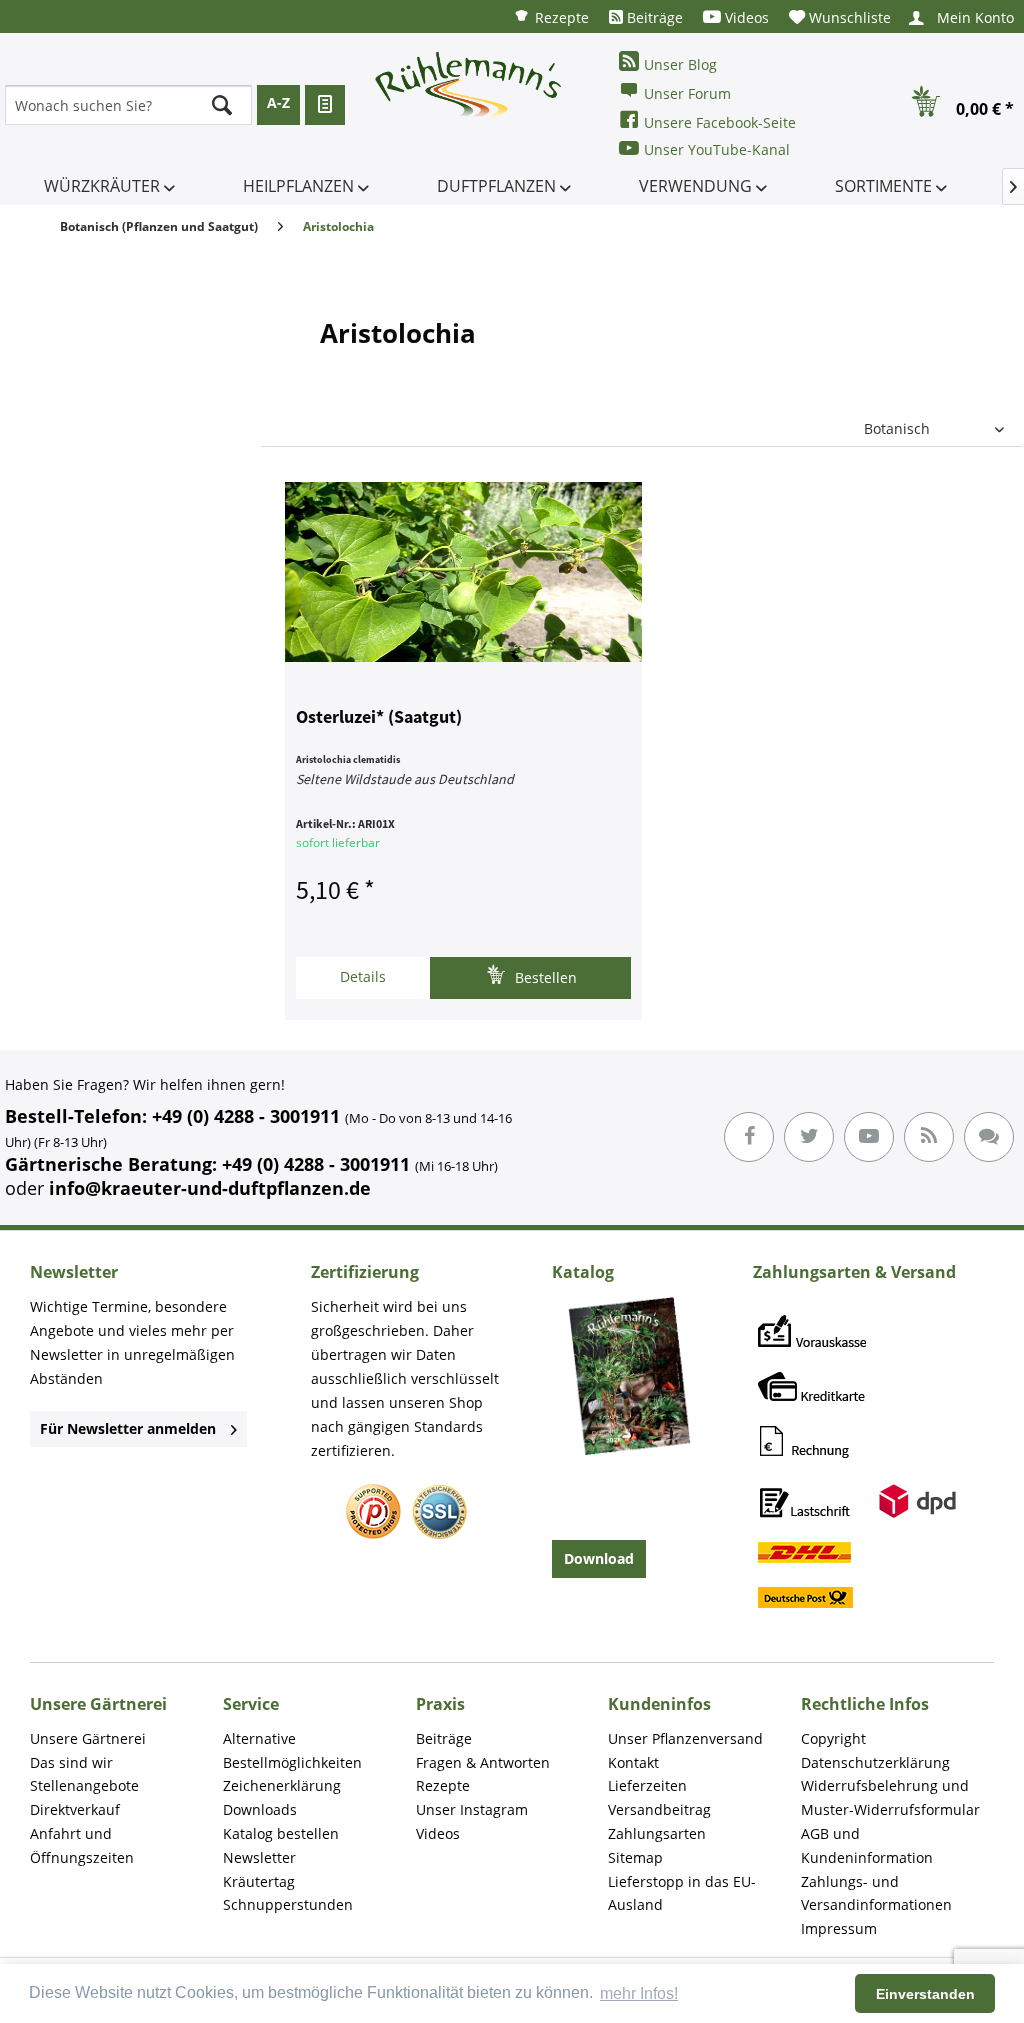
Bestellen (544, 977)
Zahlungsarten (657, 1833)
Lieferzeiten (647, 1785)
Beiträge (653, 17)
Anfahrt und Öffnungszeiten (82, 1845)
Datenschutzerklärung (875, 1762)
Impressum (839, 1928)
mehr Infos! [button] (639, 1993)
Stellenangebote (84, 1785)
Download (599, 1558)
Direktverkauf (75, 1809)
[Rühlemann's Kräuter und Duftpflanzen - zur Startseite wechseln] (469, 105)
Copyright (833, 1738)
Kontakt (633, 1762)
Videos (745, 17)
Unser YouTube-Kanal (717, 149)
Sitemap (635, 1857)
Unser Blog (680, 64)
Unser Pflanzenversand (685, 1738)
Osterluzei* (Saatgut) (379, 718)
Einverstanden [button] (925, 1994)
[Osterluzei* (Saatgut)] (463, 572)
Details (363, 976)
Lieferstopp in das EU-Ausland (682, 1893)
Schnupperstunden (288, 1904)
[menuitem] (551, 16)
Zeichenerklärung (282, 1785)
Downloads (260, 1809)
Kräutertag (259, 1881)
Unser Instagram (472, 1809)
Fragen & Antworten (483, 1762)
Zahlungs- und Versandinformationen (876, 1893)
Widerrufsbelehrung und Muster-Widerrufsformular (890, 1797)
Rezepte (560, 17)
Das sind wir (71, 1762)
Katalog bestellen (281, 1833)
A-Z (278, 102)
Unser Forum (687, 93)
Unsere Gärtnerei (88, 1738)
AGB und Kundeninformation (867, 1845)
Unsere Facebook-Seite (720, 122)
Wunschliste (848, 17)
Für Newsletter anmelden (128, 1428)
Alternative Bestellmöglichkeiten (292, 1750)
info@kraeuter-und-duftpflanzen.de (210, 1188)
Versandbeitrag (659, 1809)
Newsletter (259, 1857)
